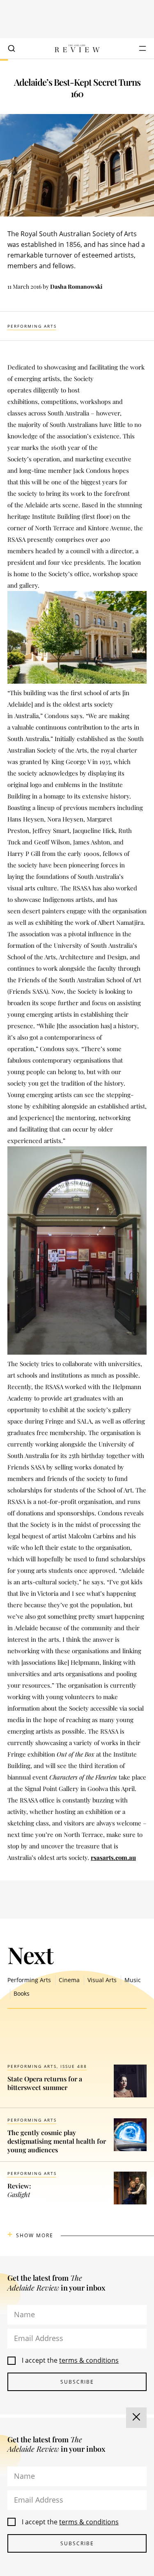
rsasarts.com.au (113, 1857)
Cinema (69, 1980)
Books (22, 1993)
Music (133, 1980)
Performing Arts (32, 326)
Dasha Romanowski (76, 286)
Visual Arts (102, 1980)
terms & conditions (89, 2360)
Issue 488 (74, 2066)
